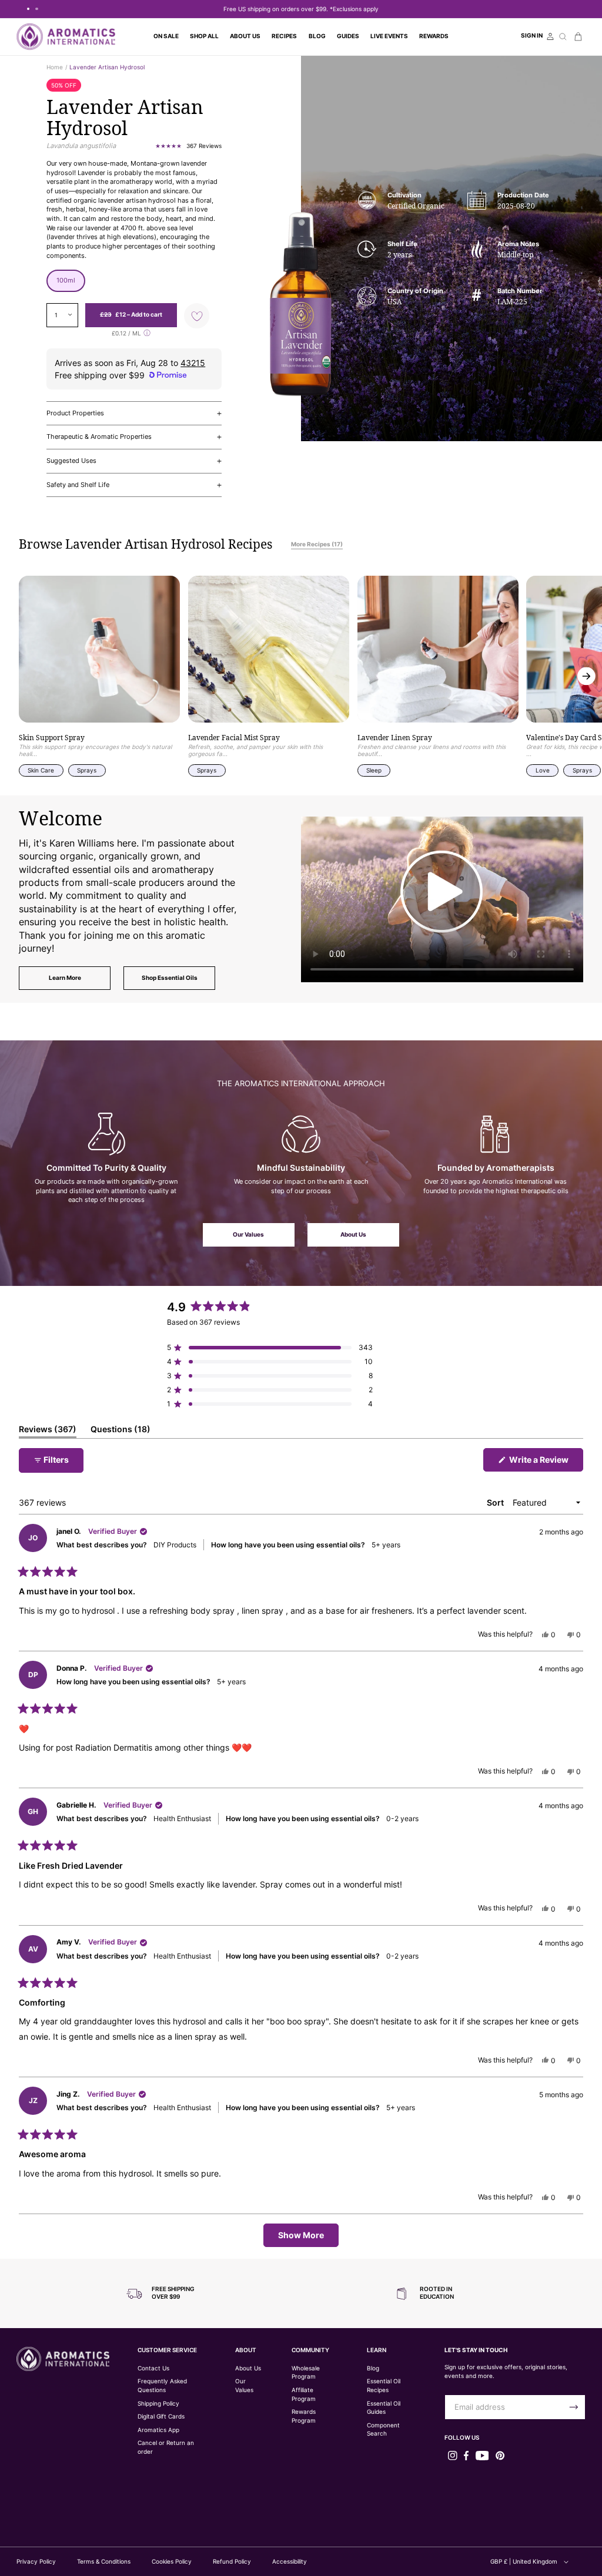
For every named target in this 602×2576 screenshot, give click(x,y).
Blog (373, 2368)
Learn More (65, 978)
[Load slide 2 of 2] (36, 9)
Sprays (87, 770)
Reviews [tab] (48, 1431)
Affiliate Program (304, 2394)
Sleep (374, 770)
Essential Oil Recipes (384, 2386)
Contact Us (153, 2368)
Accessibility (290, 2561)
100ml (66, 280)
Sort (496, 1502)
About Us (353, 1235)
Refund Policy (232, 2561)
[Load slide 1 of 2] (28, 9)
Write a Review (545, 1463)
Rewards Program (304, 2416)
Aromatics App (158, 2430)
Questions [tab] (121, 1431)
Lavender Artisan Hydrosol (107, 67)
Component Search (383, 2430)
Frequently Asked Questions (162, 2386)
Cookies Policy (172, 2561)
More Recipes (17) (317, 544)
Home (55, 67)
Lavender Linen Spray (395, 738)
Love (543, 770)
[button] (204, 36)
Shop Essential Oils (170, 978)
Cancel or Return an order (166, 2447)
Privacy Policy (36, 2561)
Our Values (248, 1235)
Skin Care (41, 770)
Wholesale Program (306, 2373)
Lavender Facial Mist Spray (234, 738)
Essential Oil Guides (384, 2408)
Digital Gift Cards (161, 2417)
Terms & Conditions (104, 2561)
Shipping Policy (158, 2404)
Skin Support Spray (52, 738)
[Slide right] (586, 676)
